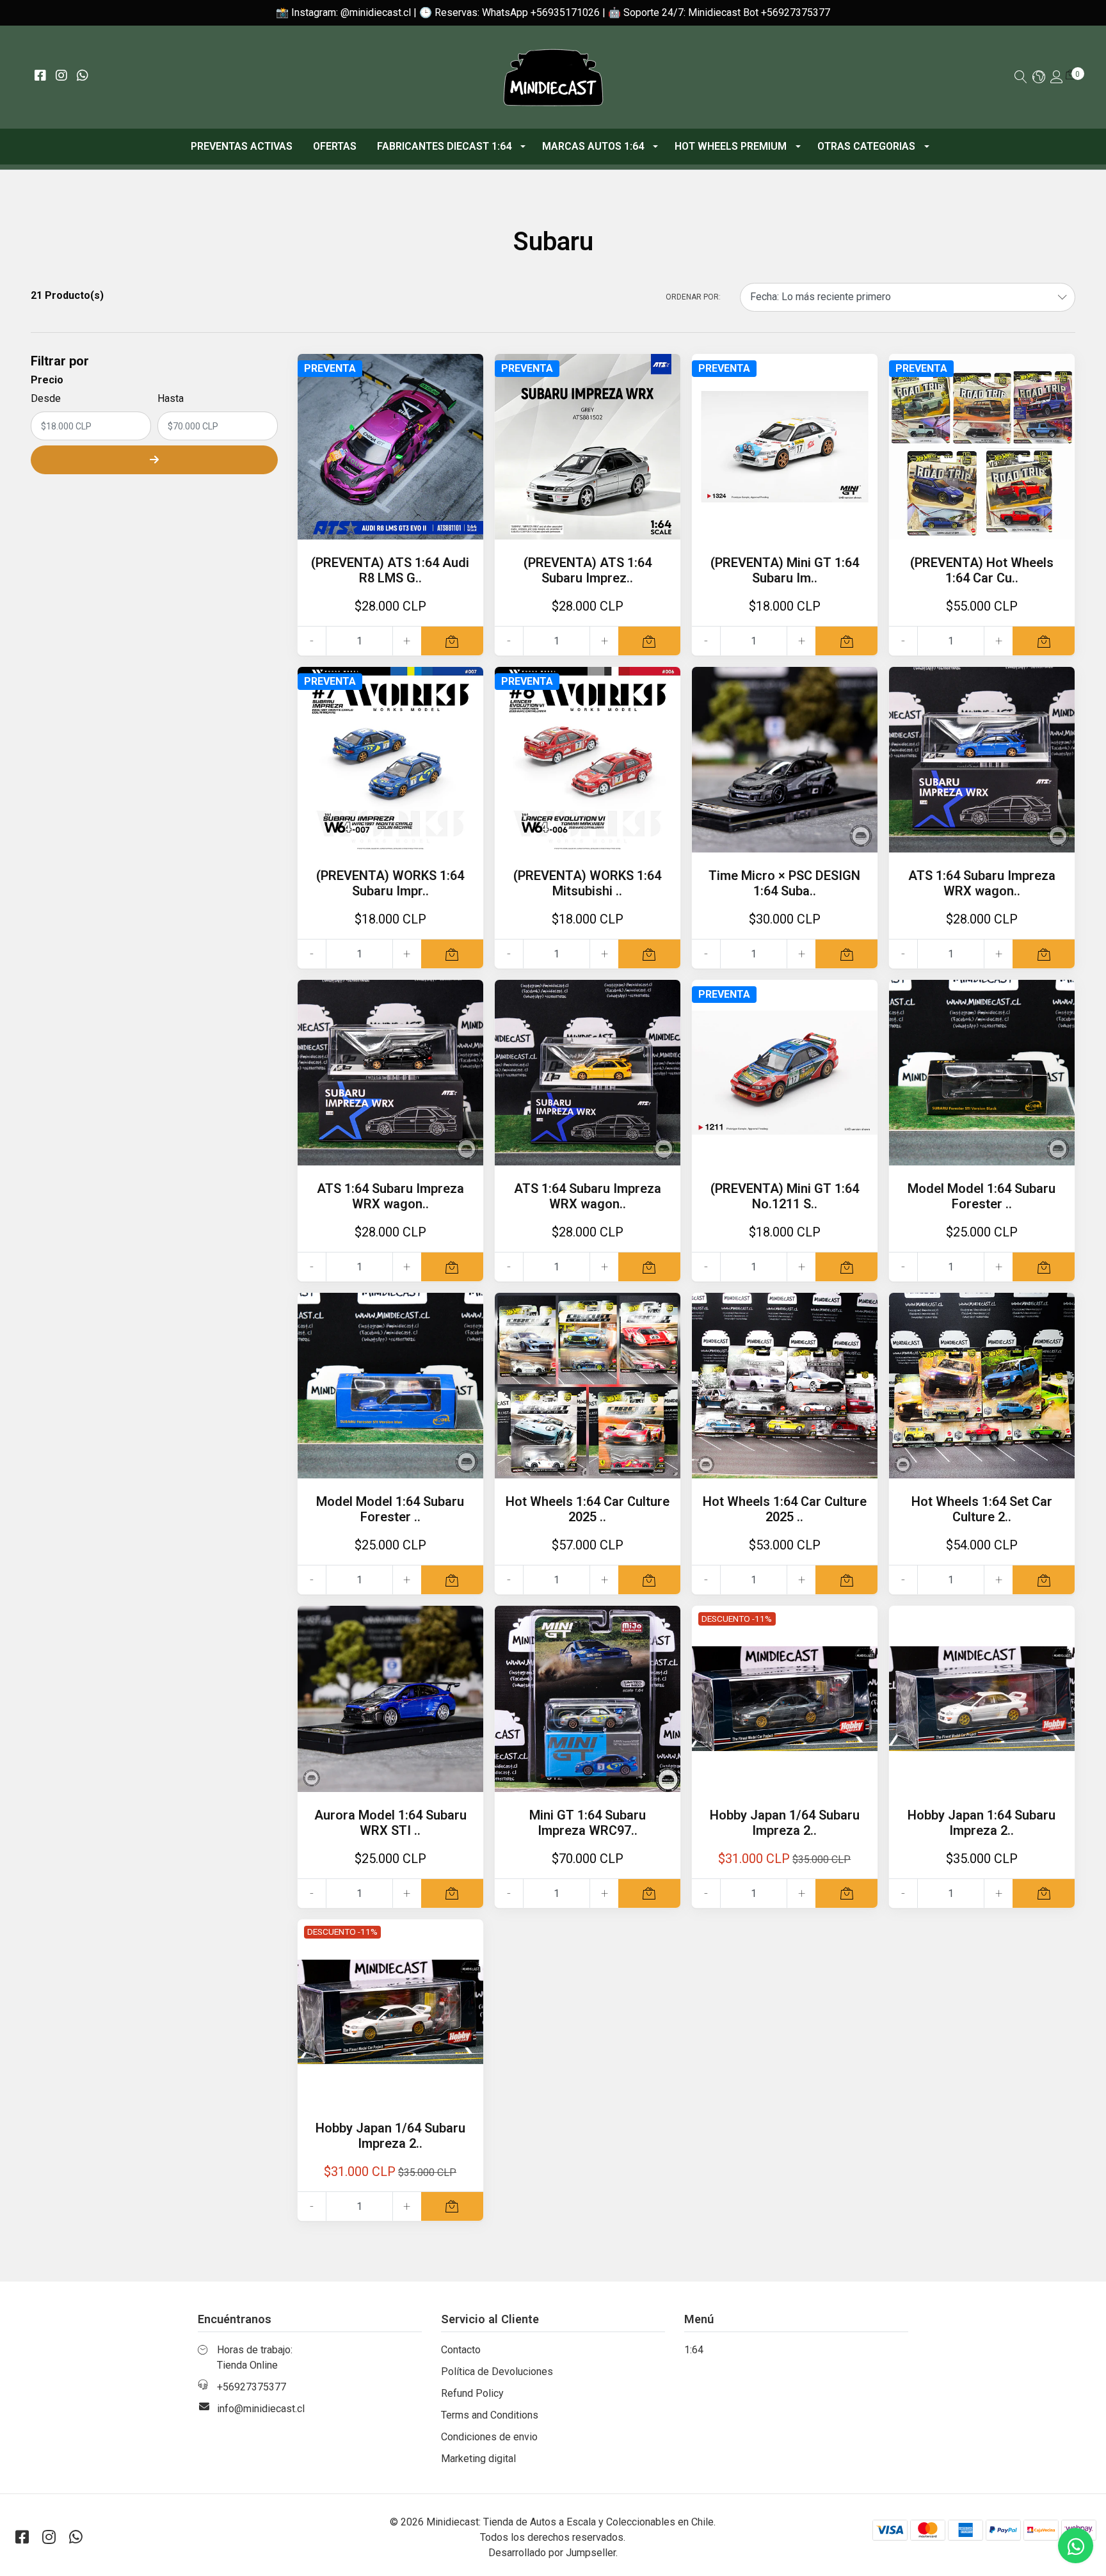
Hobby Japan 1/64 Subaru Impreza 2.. (785, 1823)
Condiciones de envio (489, 2437)
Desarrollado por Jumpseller (552, 2553)
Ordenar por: (693, 297)
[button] (1039, 78)
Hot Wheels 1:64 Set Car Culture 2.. (982, 1509)
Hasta (171, 398)
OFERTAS (335, 146)
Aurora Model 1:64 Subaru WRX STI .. (390, 1823)
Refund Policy (472, 2393)
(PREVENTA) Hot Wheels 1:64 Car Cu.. (982, 570)
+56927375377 (252, 2387)
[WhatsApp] (82, 76)
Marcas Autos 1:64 (593, 146)
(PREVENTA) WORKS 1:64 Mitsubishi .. (587, 883)
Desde (46, 398)
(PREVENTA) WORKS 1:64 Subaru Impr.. (390, 883)
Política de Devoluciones (497, 2372)
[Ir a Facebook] (40, 76)
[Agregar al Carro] (452, 641)
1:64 (694, 2350)
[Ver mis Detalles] (1057, 78)
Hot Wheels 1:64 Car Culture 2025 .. (588, 1509)
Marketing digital (478, 2459)
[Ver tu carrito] (1071, 75)
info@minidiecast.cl (261, 2409)
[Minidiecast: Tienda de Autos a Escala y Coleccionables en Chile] (553, 77)
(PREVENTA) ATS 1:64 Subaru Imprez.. (588, 570)
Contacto (461, 2350)
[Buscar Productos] (1021, 78)
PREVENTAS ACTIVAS (242, 146)
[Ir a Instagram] (61, 76)
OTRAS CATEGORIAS (866, 146)
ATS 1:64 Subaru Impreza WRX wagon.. (982, 883)
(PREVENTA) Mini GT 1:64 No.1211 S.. (785, 1196)
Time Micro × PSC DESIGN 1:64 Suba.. (784, 883)
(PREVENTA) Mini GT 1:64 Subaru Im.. (785, 570)
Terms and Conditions (490, 2415)
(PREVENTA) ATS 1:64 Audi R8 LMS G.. (390, 570)
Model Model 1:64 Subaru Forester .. (982, 1196)
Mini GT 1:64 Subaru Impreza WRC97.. (588, 1823)
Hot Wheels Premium (731, 146)
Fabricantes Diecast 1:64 (444, 146)
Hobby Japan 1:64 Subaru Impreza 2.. (982, 1823)
